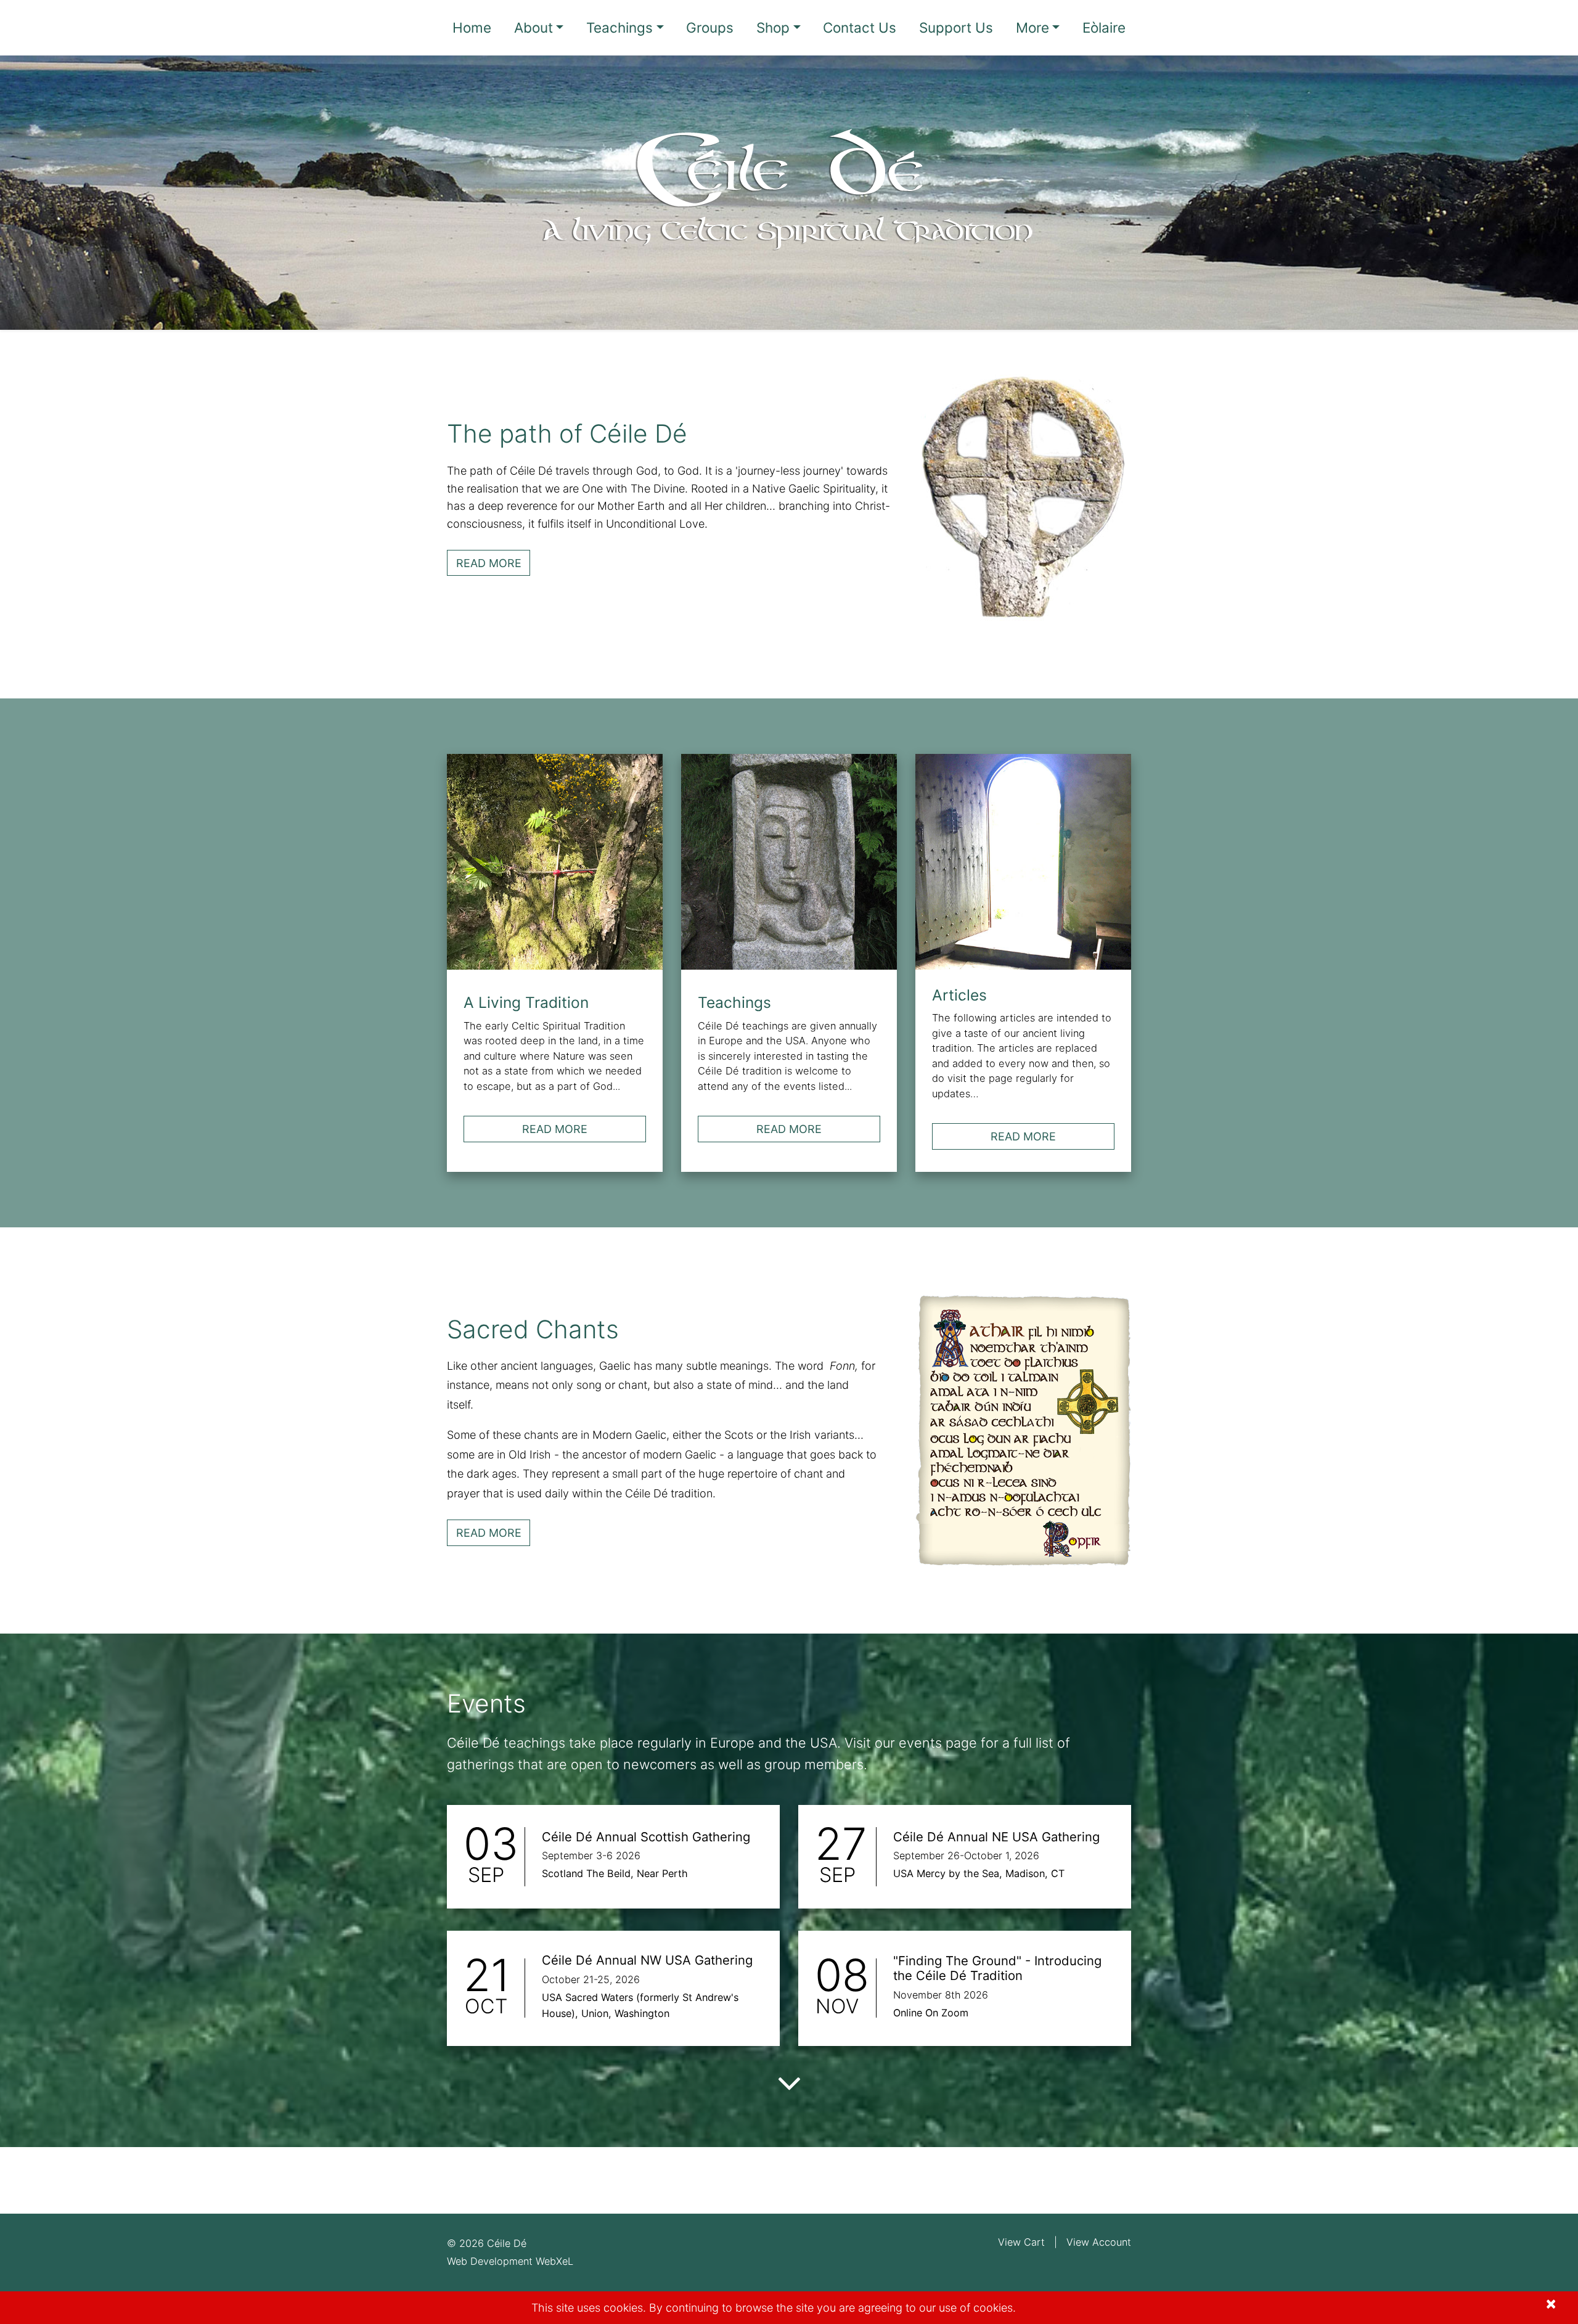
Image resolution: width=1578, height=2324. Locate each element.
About (533, 27)
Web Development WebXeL (510, 2261)
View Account (1099, 2242)
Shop (773, 27)
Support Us (956, 27)
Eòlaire (1104, 27)
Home (472, 27)
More (1032, 27)
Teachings (619, 27)
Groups (710, 27)
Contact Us (860, 27)
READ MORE (493, 563)
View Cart (1021, 2242)
